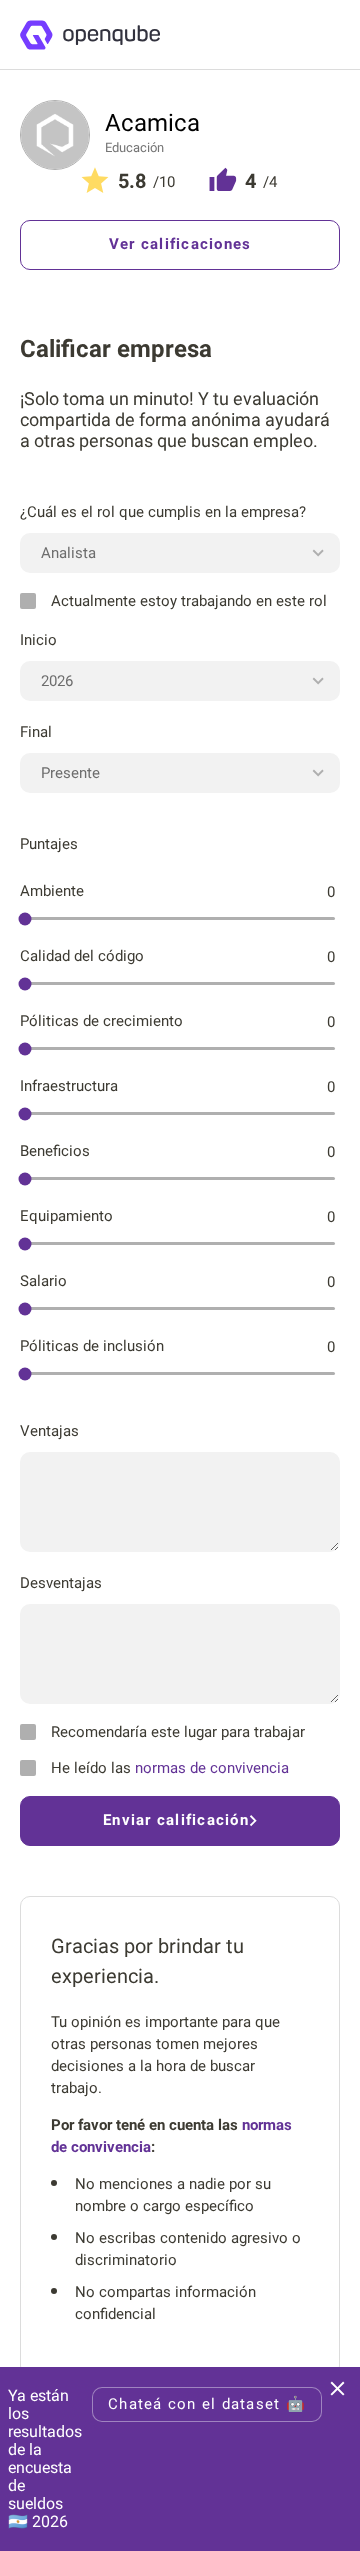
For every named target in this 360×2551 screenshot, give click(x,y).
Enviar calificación (176, 1820)
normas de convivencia (212, 1768)
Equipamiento (66, 1216)
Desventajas (61, 1583)
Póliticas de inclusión (92, 1346)
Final (36, 732)
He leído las (170, 1768)
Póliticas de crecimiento (101, 1021)
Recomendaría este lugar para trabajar (178, 1732)
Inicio (38, 640)
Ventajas (49, 1431)
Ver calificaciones (180, 244)
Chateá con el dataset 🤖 (207, 2404)
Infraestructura (69, 1086)
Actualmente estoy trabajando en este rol (189, 601)
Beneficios (55, 1151)
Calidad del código (82, 956)
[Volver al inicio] (89, 35)
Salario (43, 1281)
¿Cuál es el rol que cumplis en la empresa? (163, 512)
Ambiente (52, 891)
